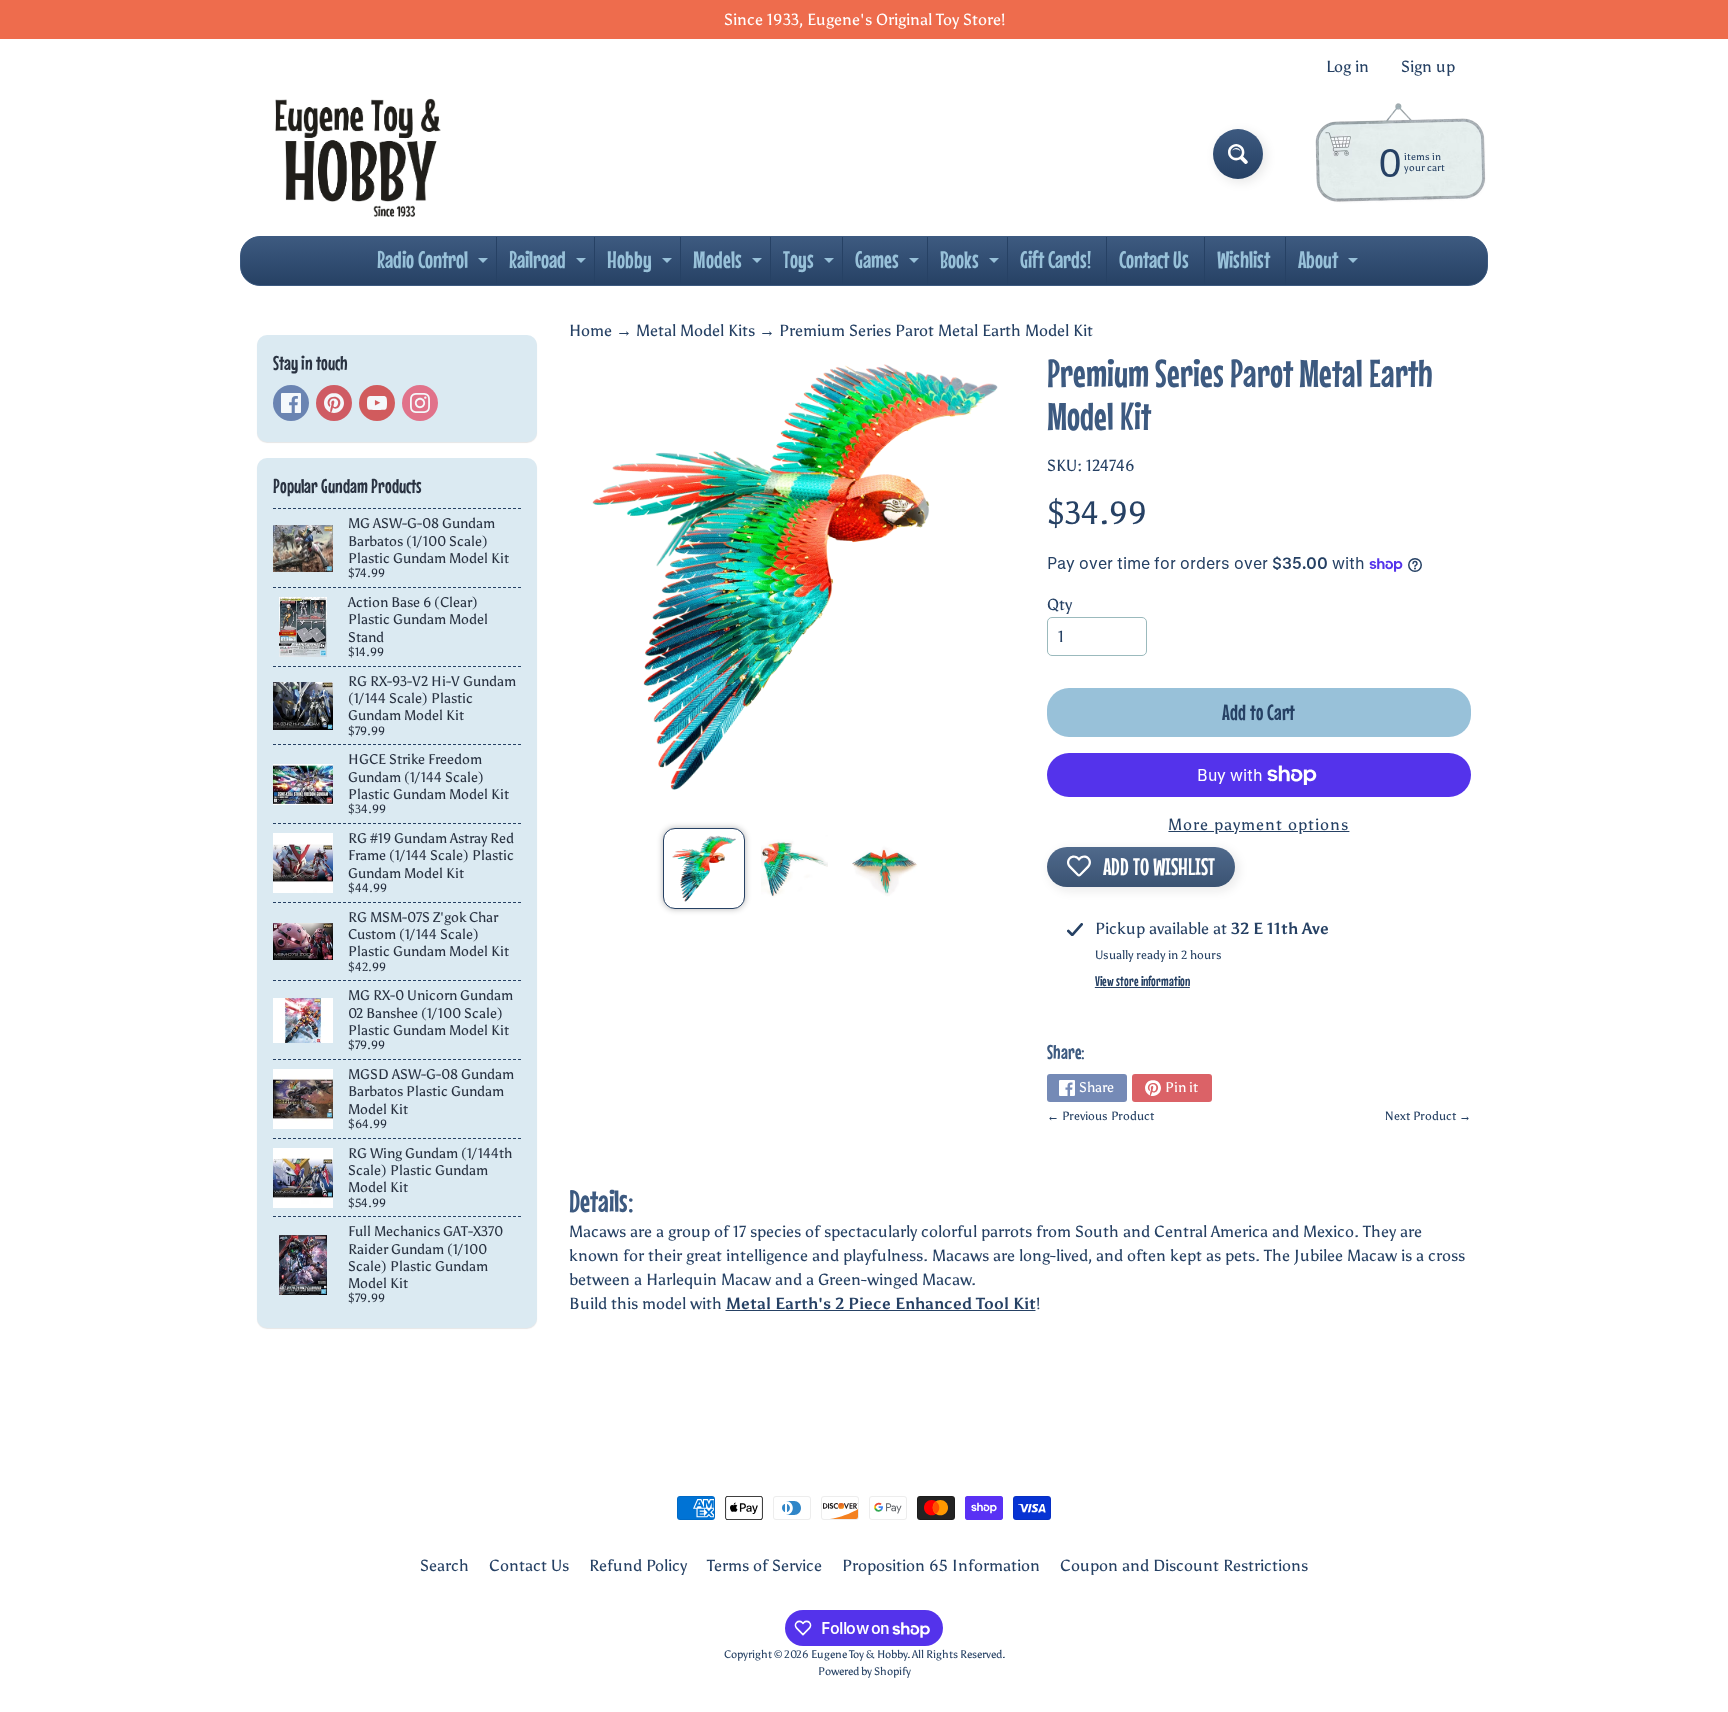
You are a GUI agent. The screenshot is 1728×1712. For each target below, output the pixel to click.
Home (590, 330)
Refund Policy (638, 1565)
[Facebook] (291, 403)
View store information (1142, 981)
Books (972, 265)
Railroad (550, 265)
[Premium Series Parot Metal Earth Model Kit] (703, 868)
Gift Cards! (1055, 259)
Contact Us (1154, 259)
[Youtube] (377, 403)
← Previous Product (1100, 1116)
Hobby (642, 265)
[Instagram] (420, 403)
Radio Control (435, 265)
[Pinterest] (334, 403)
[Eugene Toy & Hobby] (357, 154)
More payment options (1258, 824)
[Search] (1238, 154)
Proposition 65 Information (941, 1565)
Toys (811, 265)
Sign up (1428, 67)
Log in (1347, 67)
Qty (1059, 604)
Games (889, 265)
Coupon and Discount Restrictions (1184, 1565)
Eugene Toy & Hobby (859, 1654)
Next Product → (1428, 1116)
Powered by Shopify (864, 1671)
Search (444, 1565)
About (1330, 265)
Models (730, 265)
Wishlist (1243, 259)
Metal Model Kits (695, 330)
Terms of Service (764, 1565)
